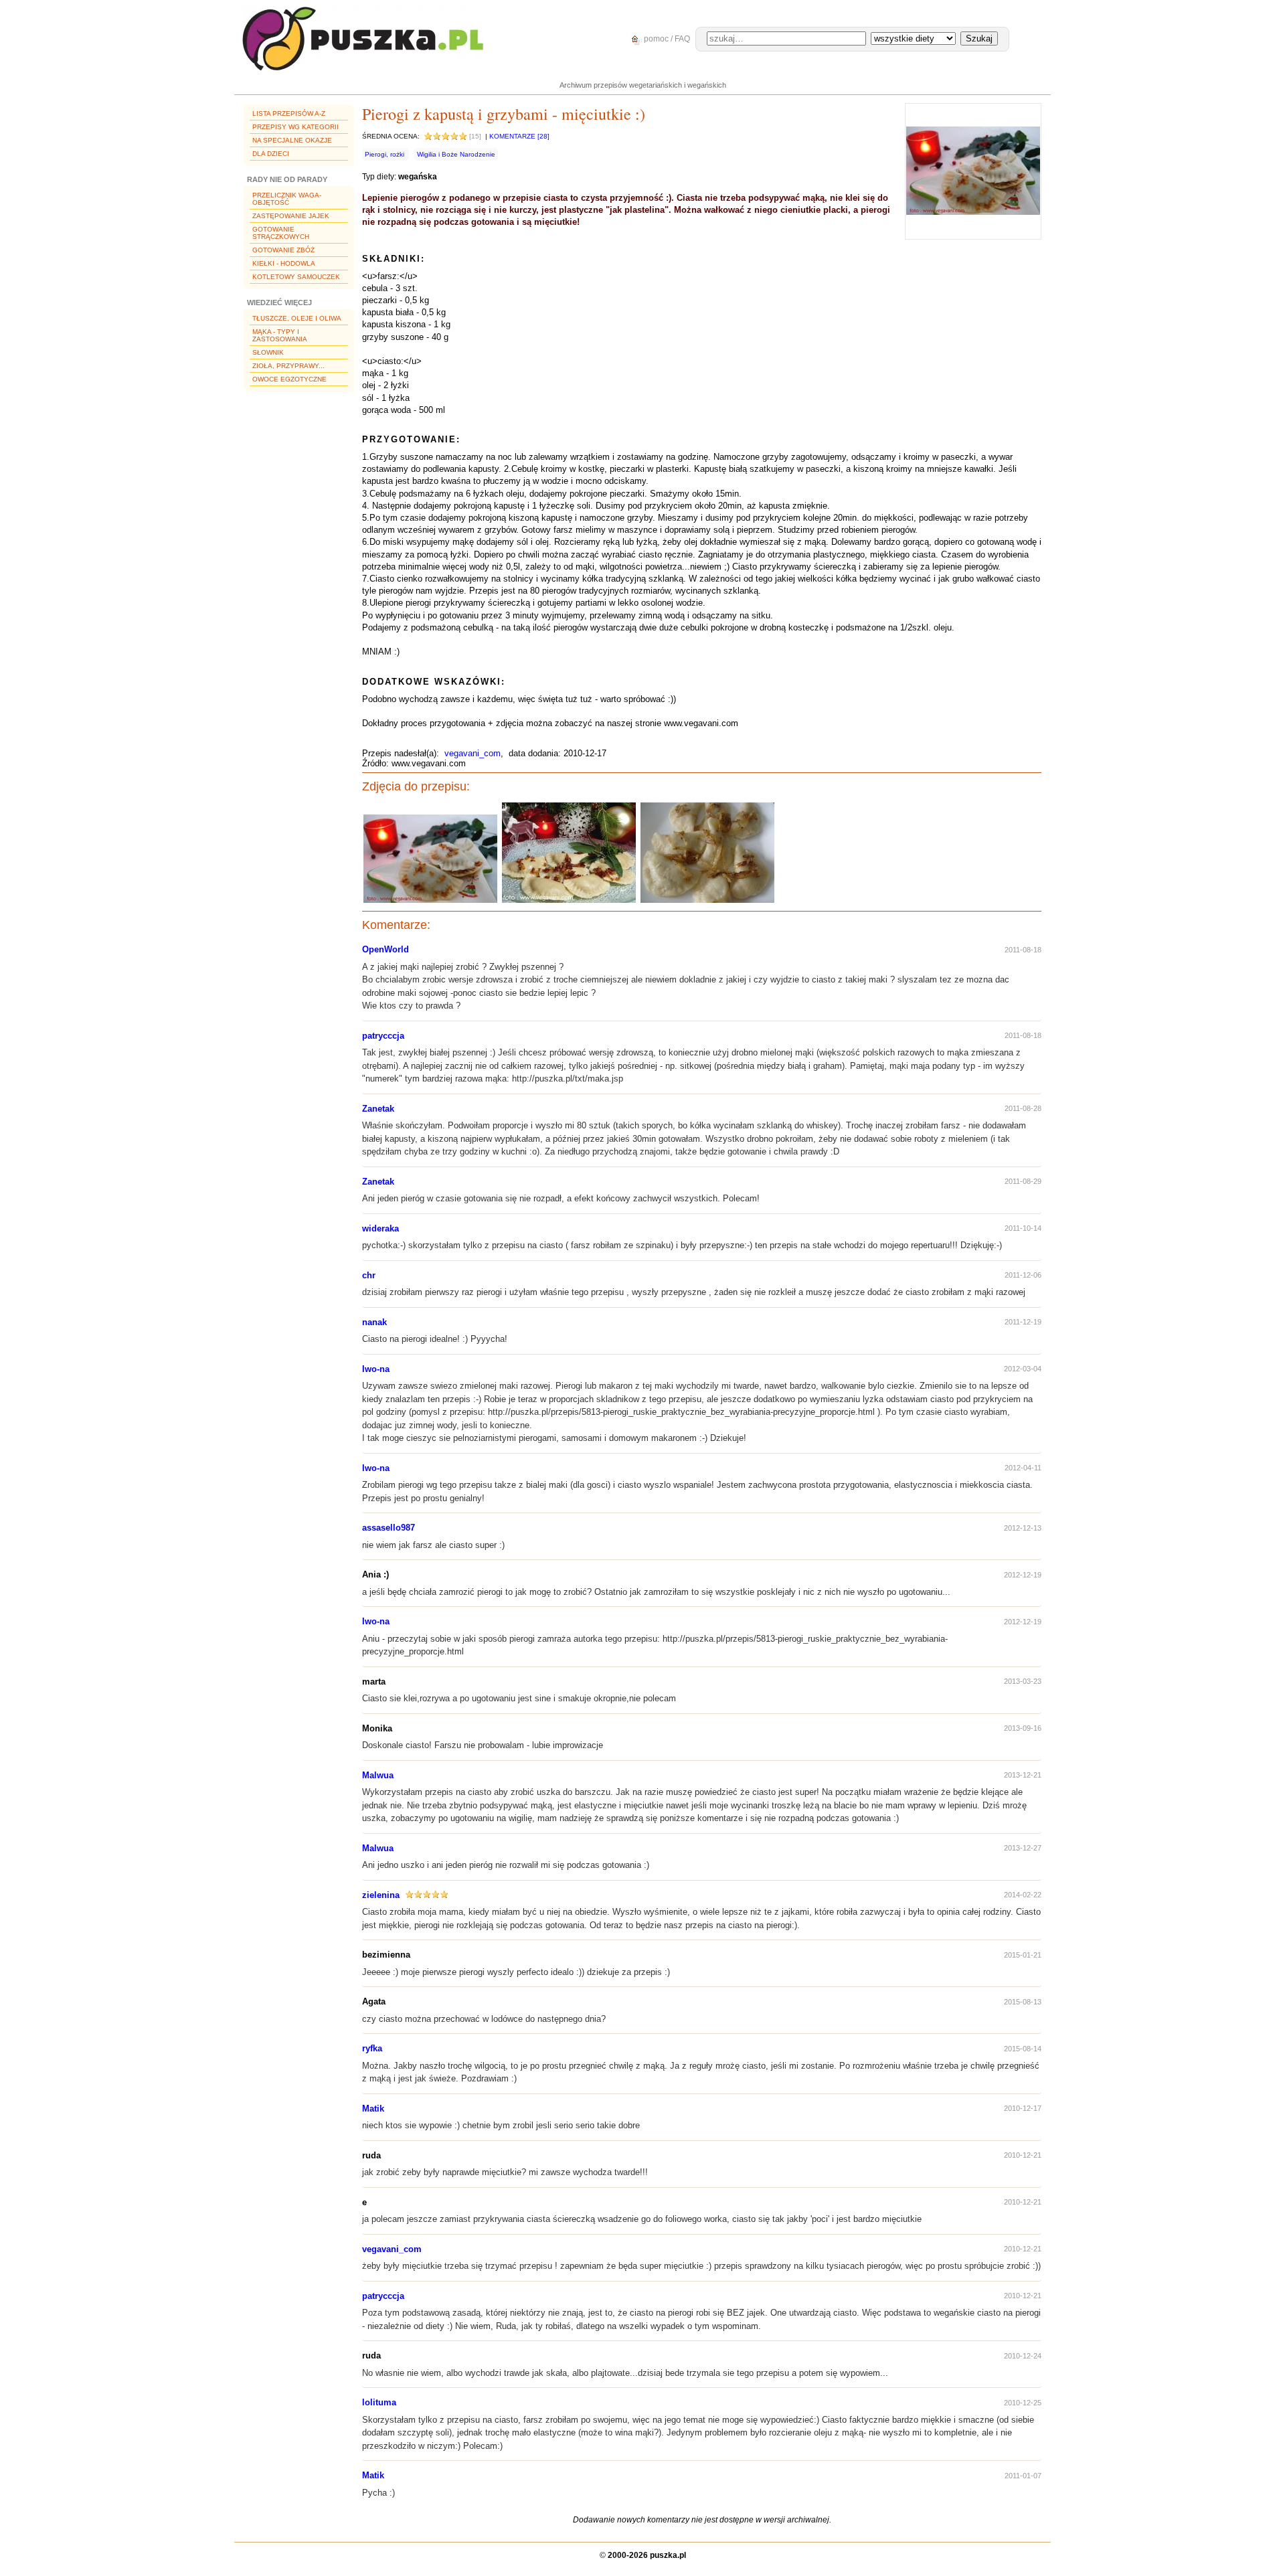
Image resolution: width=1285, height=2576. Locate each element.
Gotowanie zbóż (283, 250)
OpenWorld (385, 949)
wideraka (380, 1228)
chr (369, 1275)
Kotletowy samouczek (296, 277)
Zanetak (378, 1109)
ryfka (372, 2048)
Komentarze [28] (519, 136)
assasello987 (389, 1528)
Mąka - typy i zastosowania (280, 335)
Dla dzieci (271, 154)
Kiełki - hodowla (284, 263)
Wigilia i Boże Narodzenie (456, 154)
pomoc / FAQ (666, 39)
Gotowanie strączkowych (281, 233)
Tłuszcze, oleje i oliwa (297, 318)
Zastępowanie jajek (291, 216)
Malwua (378, 1775)
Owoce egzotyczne (289, 379)
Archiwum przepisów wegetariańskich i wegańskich (643, 85)
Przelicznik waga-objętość (287, 199)
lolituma (379, 2402)
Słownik (268, 352)
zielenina (381, 1895)
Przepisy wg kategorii (295, 127)
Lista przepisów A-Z (289, 113)
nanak (374, 1322)
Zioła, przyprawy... (288, 366)
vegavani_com (473, 753)
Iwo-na (376, 1369)
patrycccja (383, 1036)
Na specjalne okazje (292, 140)
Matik (373, 2109)
